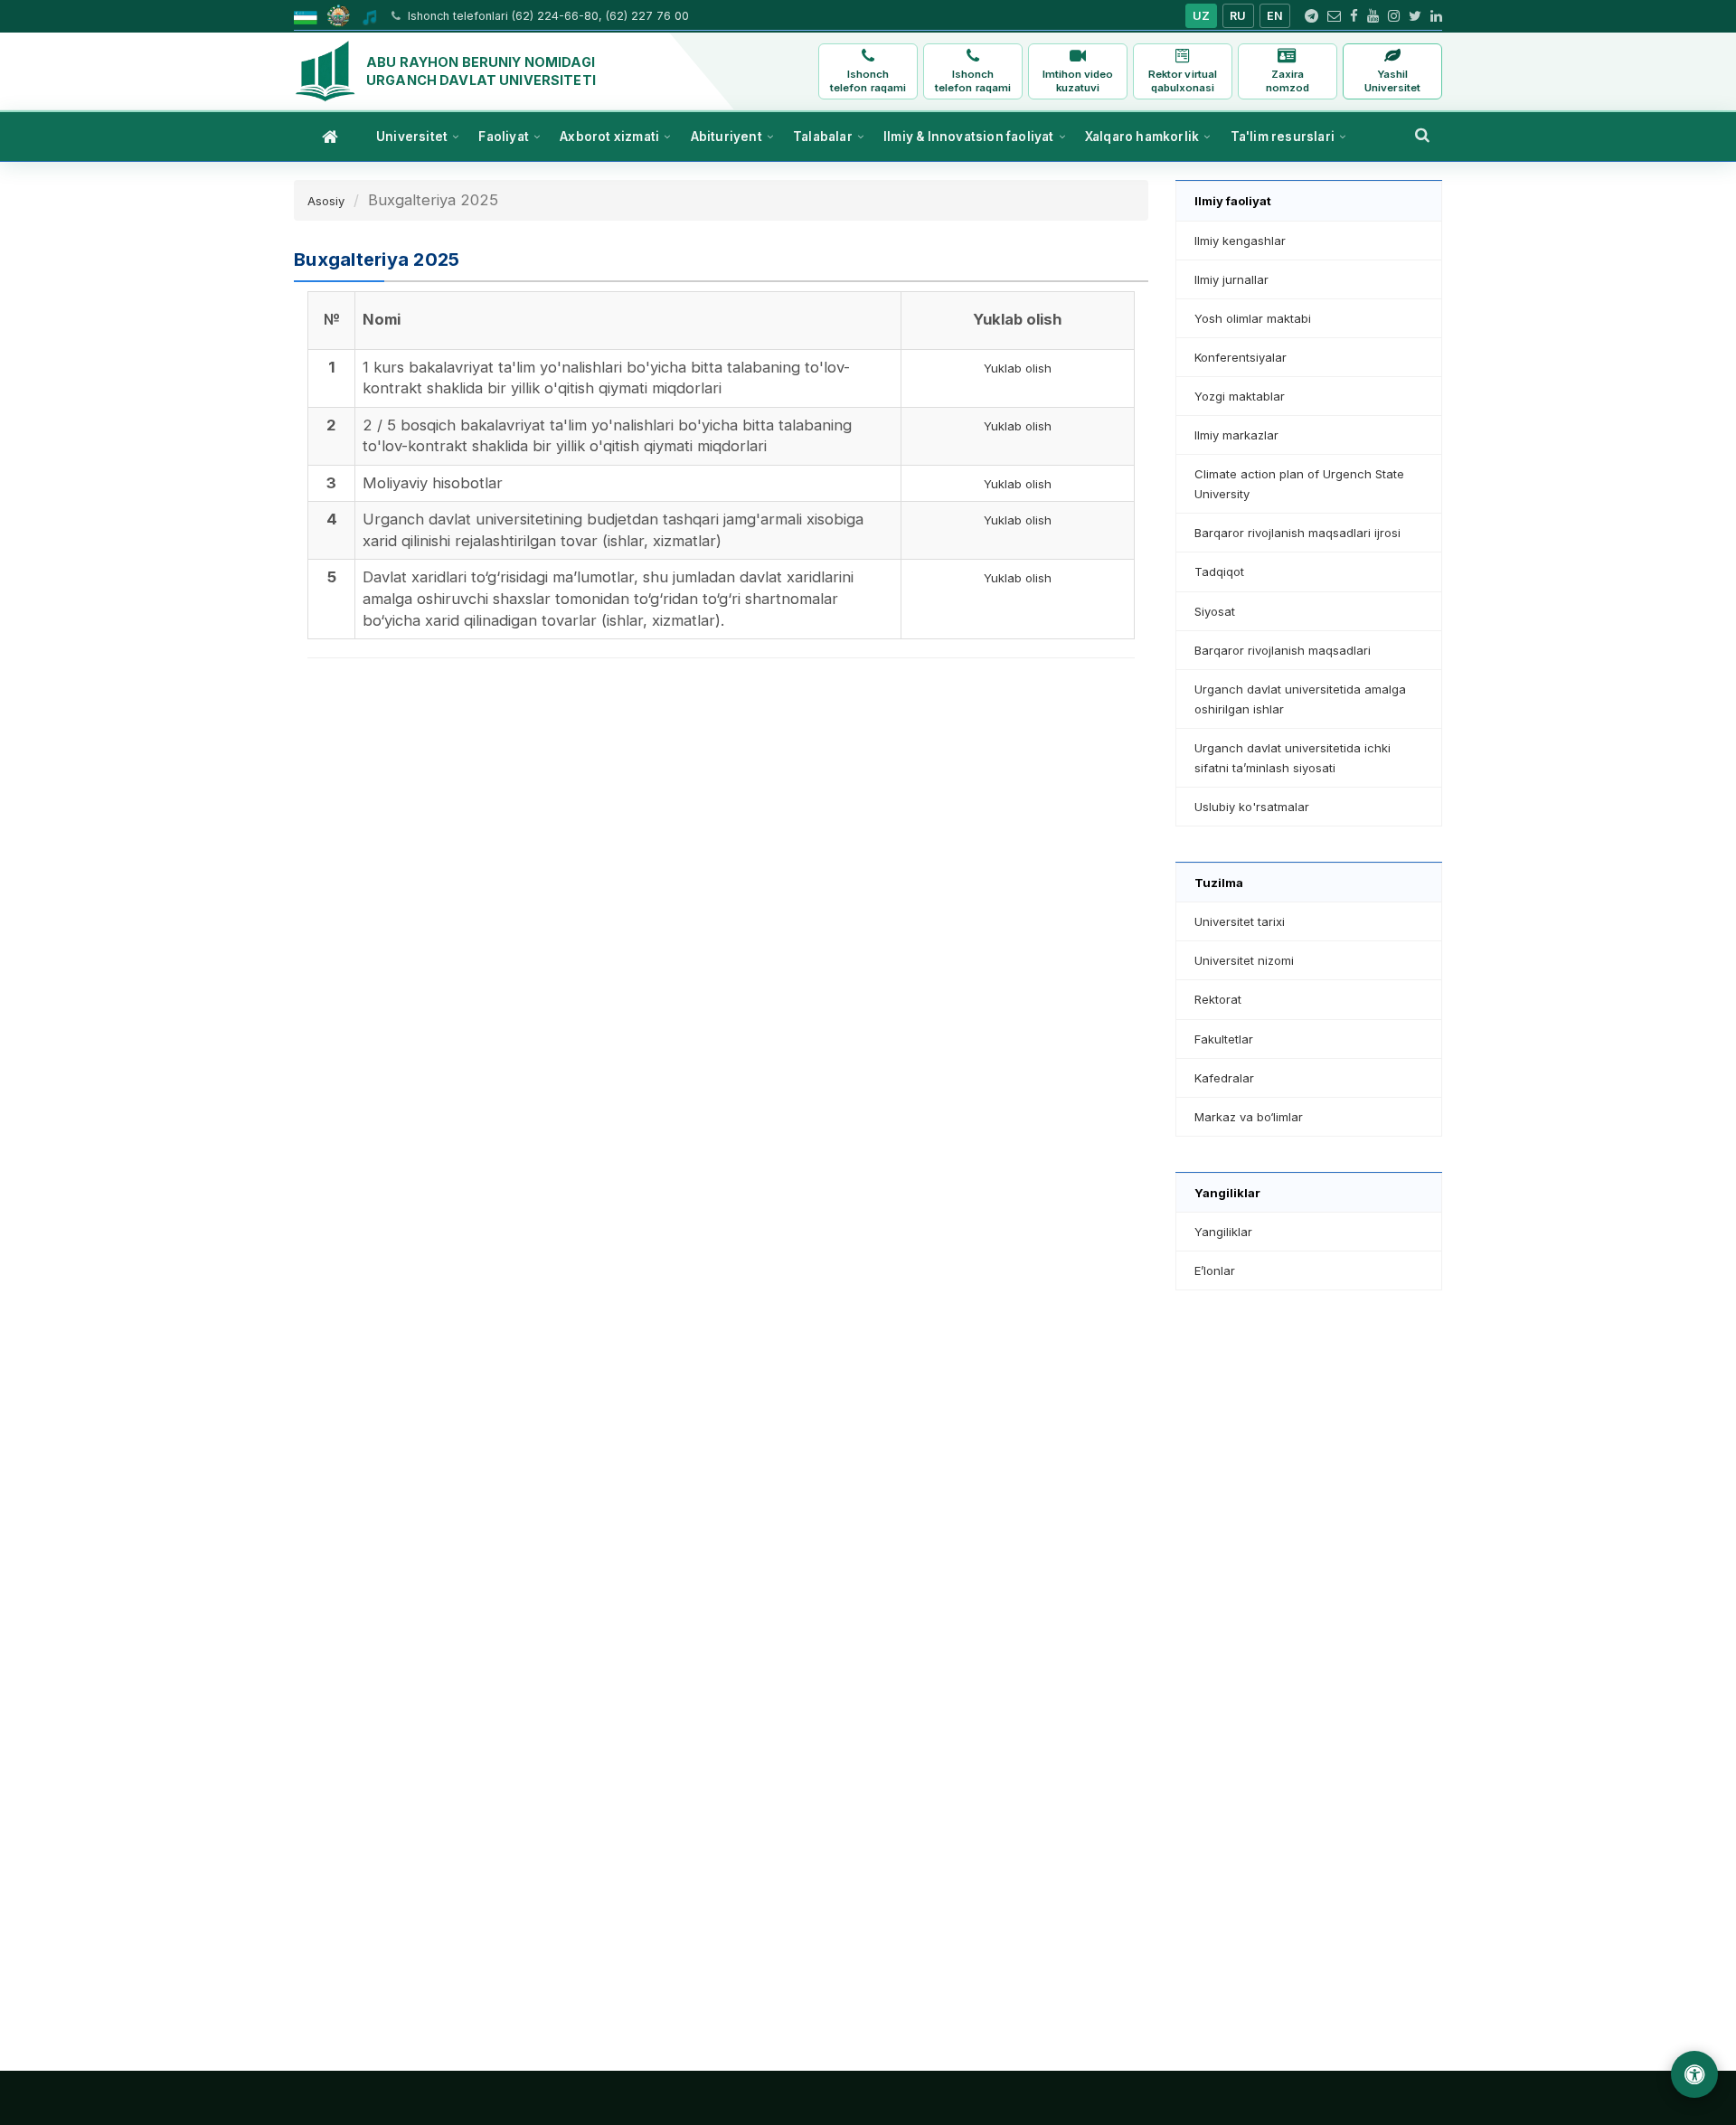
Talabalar (823, 137)
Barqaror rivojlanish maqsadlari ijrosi (1297, 533)
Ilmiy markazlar (1236, 435)
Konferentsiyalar (1241, 357)
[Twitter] (1415, 16)
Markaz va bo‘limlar (1249, 1117)
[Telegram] (1311, 16)
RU (1238, 16)
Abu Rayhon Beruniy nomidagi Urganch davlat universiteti (481, 71)
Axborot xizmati (609, 137)
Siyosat (1215, 611)
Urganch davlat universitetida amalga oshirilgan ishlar (1300, 699)
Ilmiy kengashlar (1240, 241)
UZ (1202, 16)
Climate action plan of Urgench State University (1299, 484)
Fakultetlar (1224, 1039)
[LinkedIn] (1436, 16)
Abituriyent (726, 137)
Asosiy (326, 201)
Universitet (412, 137)
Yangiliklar (1223, 1232)
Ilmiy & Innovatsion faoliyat (969, 137)
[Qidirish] (1422, 135)
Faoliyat (504, 137)
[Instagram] (1394, 16)
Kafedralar (1224, 1078)
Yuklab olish (1018, 368)
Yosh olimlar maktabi (1253, 318)
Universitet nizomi (1244, 960)
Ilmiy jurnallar (1231, 279)
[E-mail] (1334, 16)
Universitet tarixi (1240, 921)
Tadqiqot (1219, 571)
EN (1275, 16)
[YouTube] (1373, 16)
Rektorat (1218, 999)
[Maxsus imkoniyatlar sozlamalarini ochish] (1694, 2074)
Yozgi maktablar (1240, 396)
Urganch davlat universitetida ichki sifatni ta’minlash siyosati (1293, 758)
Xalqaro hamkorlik (1142, 137)
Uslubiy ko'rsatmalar (1252, 807)
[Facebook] (1354, 16)
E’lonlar (1215, 1270)
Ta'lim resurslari (1283, 137)
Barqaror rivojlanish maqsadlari (1283, 650)
